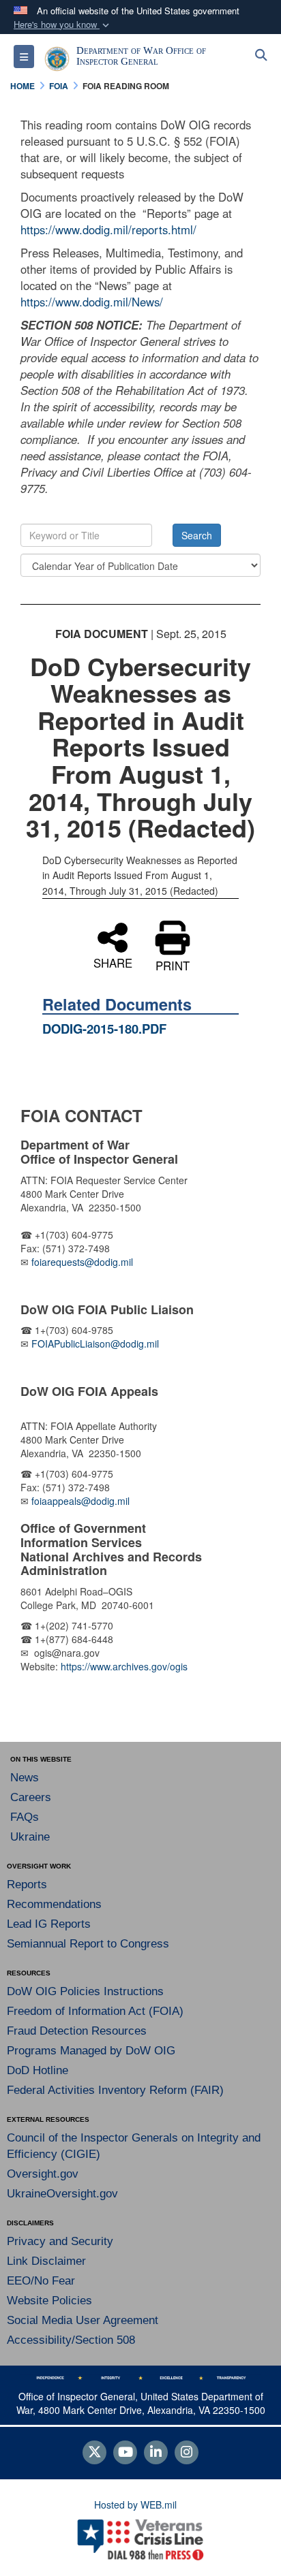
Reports (27, 1885)
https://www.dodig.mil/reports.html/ (108, 229)
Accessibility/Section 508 (71, 2340)
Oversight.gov (43, 2174)
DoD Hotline (38, 2070)
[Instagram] (187, 2453)
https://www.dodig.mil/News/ (92, 302)
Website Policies (49, 2301)
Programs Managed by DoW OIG (91, 2051)
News (25, 1778)
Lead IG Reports (49, 1924)
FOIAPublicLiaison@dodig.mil (95, 1343)
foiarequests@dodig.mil (84, 1262)
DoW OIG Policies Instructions (85, 1991)
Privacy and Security (60, 2241)
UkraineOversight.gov (62, 2194)
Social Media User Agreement (83, 2320)
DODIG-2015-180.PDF (104, 1029)
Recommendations (54, 1904)
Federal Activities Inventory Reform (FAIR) (115, 2090)
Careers (31, 1797)
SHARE (113, 961)
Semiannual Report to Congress (88, 1944)
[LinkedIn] (156, 2453)
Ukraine (30, 1837)
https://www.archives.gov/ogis (124, 1666)
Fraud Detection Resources (77, 2031)
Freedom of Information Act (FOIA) (95, 2011)
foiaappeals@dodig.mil (80, 1501)
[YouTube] (125, 2453)
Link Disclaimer (46, 2261)
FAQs (25, 1817)
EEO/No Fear (41, 2281)
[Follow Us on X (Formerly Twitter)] (94, 2453)
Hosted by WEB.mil (135, 2505)
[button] (63, 25)
